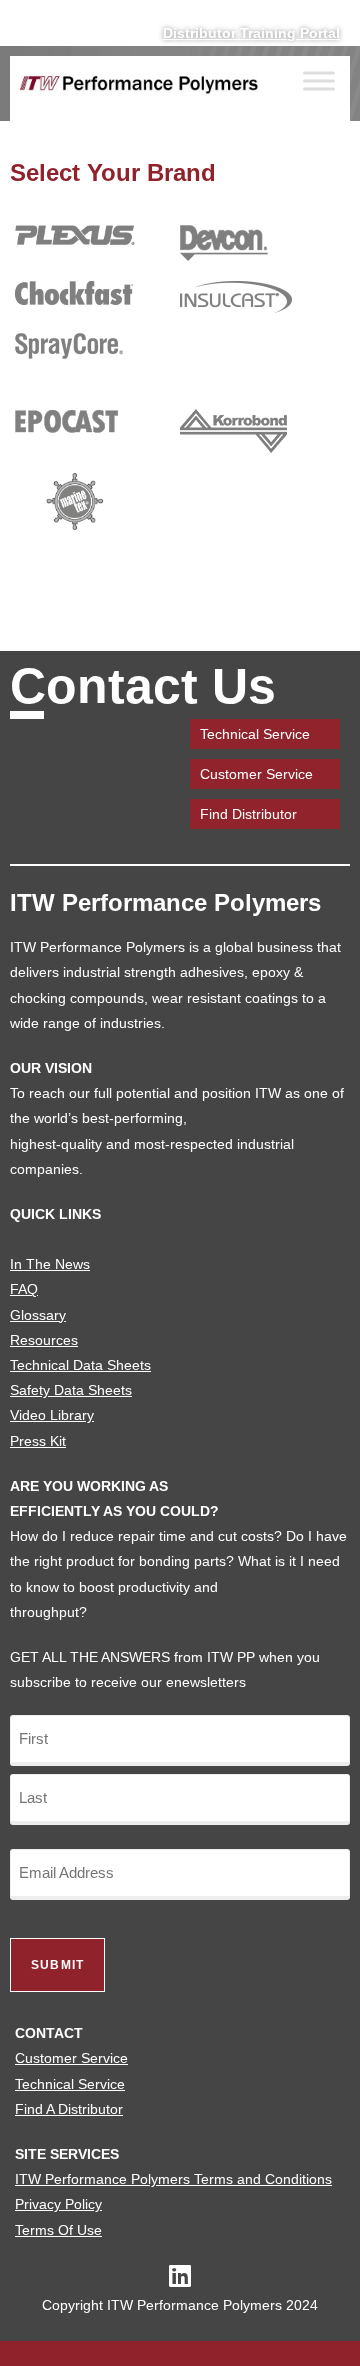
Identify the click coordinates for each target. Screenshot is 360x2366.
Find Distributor (248, 814)
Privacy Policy (58, 2204)
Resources (44, 1340)
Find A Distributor (69, 2109)
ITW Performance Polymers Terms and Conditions (173, 2179)
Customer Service (256, 774)
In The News (50, 1264)
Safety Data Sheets (71, 1390)
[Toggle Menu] (319, 81)
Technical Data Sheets (80, 1365)
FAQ (24, 1289)
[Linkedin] (180, 2275)
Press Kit (38, 1441)
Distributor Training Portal (251, 33)
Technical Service (255, 734)
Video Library (52, 1415)
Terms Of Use (58, 2230)
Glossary (38, 1315)
